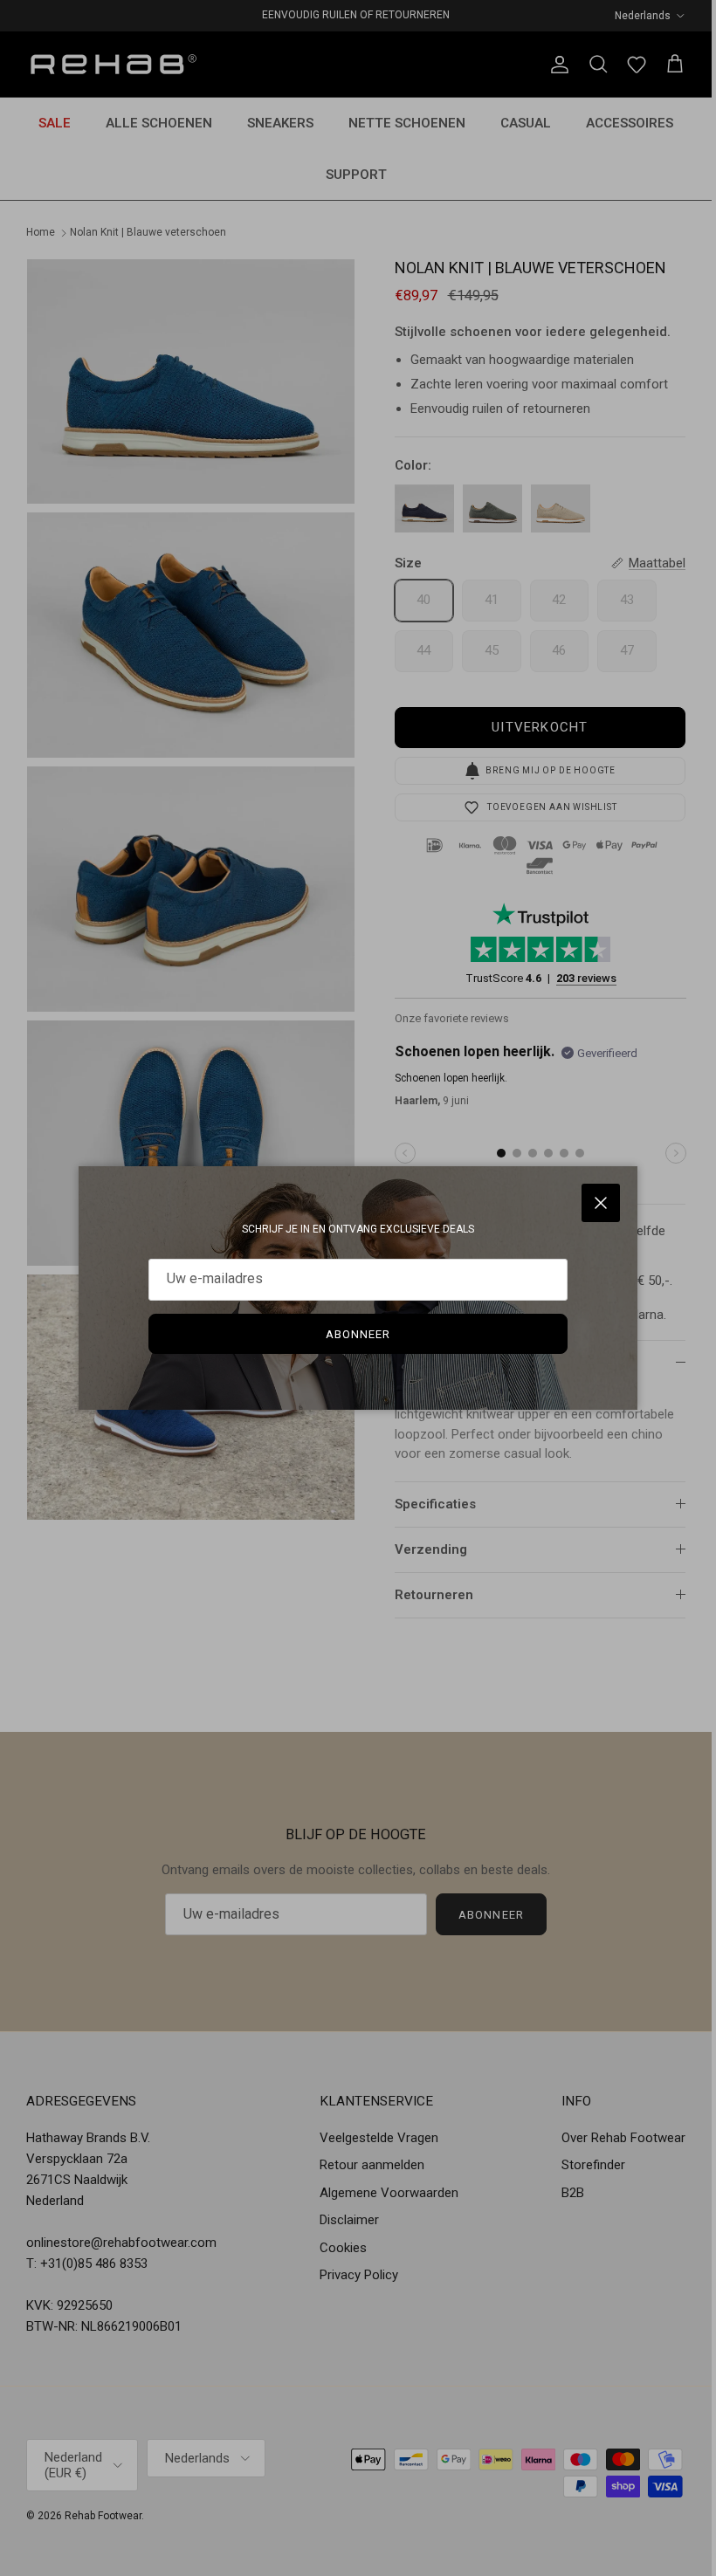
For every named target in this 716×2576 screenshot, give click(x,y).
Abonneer (358, 1334)
